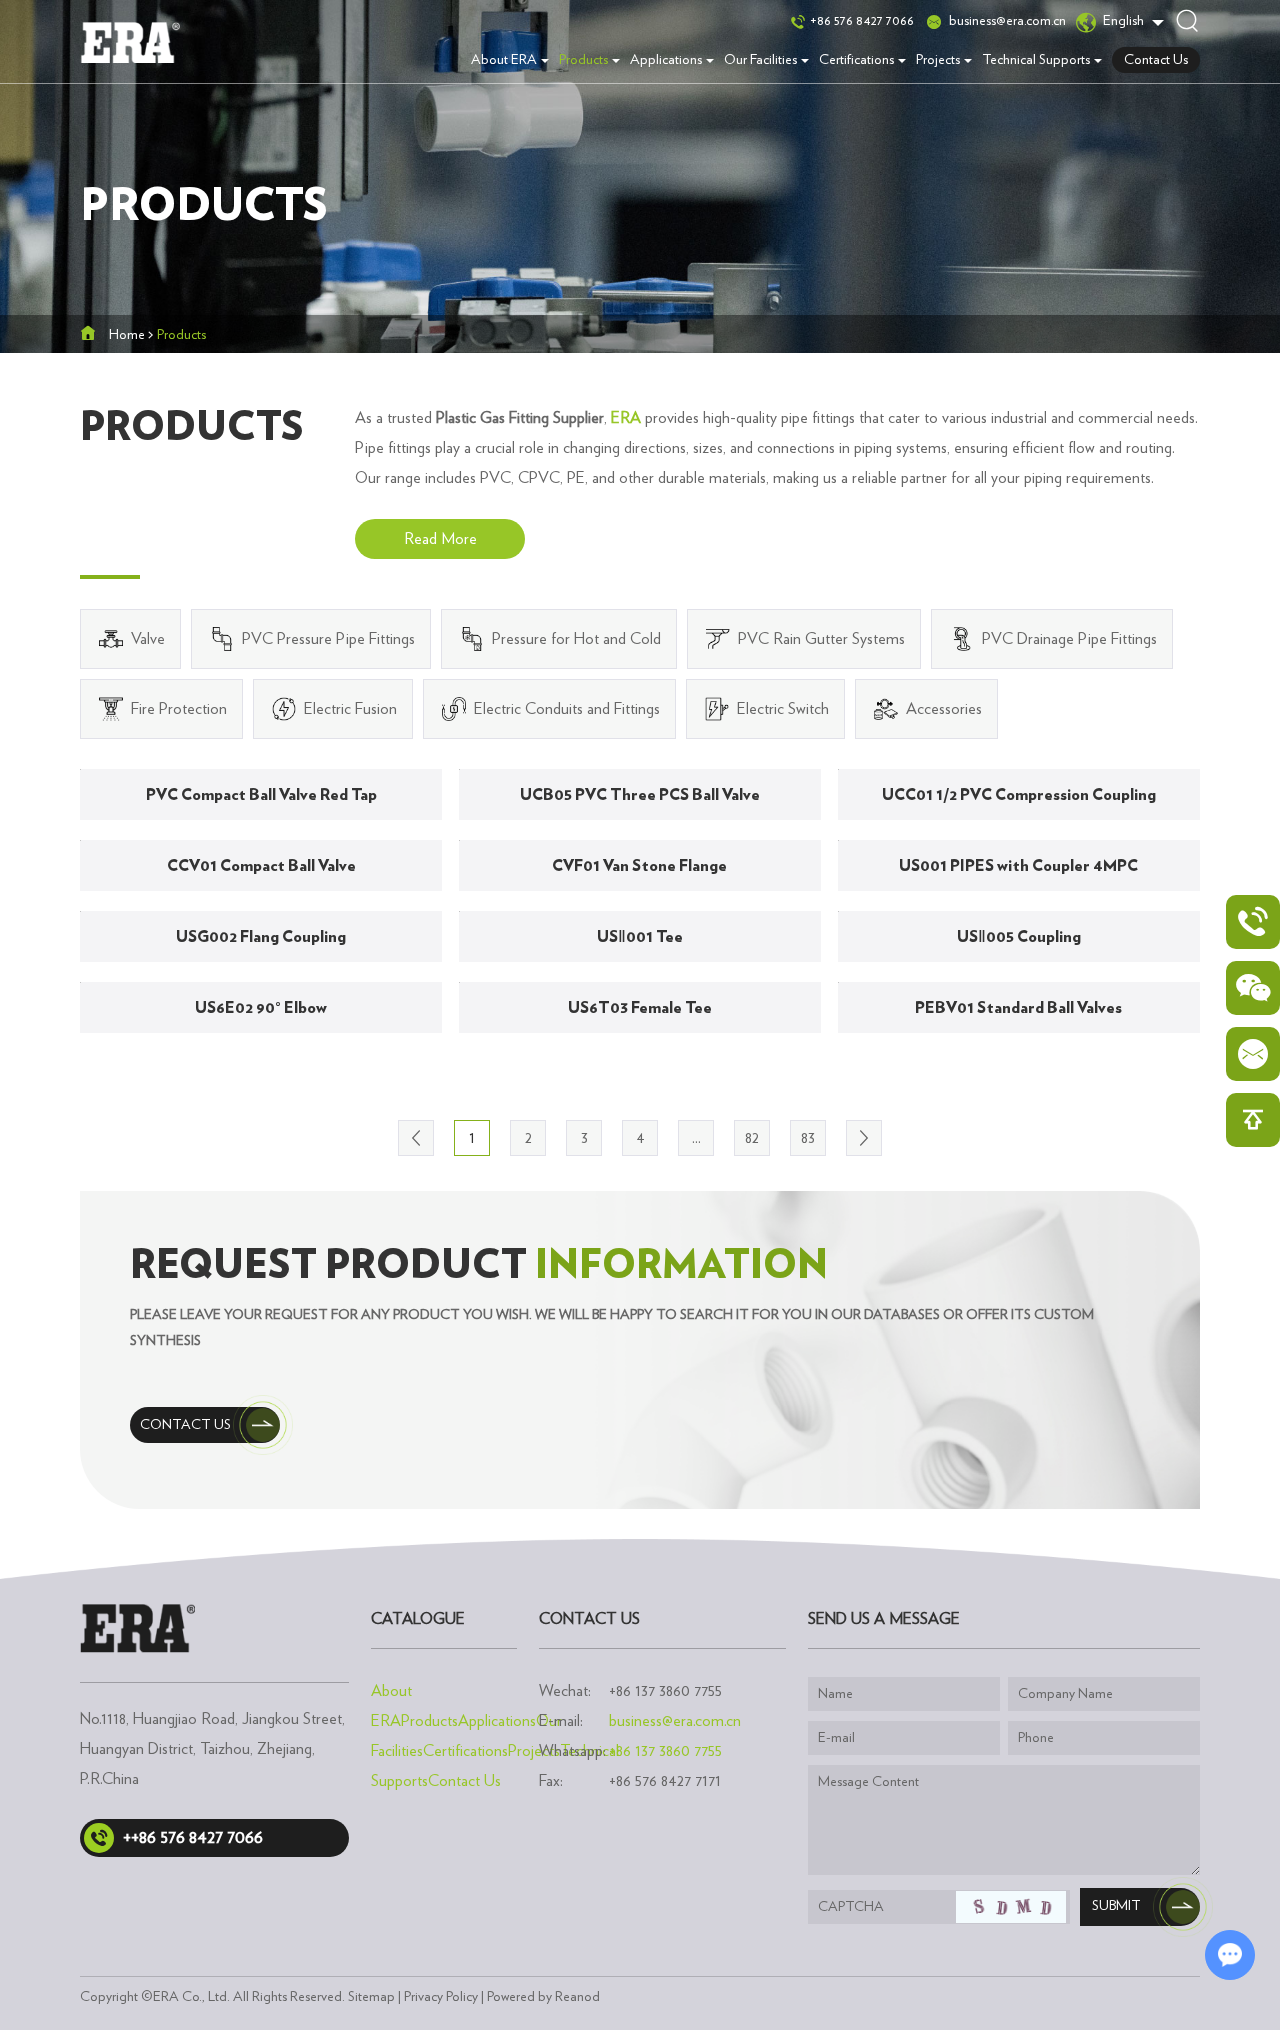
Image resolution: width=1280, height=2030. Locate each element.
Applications (666, 60)
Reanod (577, 1997)
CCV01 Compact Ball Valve (261, 866)
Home (127, 335)
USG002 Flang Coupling (261, 937)
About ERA (504, 60)
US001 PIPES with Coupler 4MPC (1018, 866)
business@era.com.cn (1007, 21)
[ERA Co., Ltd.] (130, 42)
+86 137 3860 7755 (665, 1751)
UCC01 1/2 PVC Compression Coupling (1019, 795)
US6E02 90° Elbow (261, 1008)
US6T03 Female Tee (640, 1008)
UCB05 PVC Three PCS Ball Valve (640, 795)
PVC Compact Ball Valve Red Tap (261, 795)
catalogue (418, 1619)
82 (752, 1138)
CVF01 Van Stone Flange (639, 866)
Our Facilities (760, 60)
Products (583, 60)
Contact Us (1156, 60)
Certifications (856, 60)
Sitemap (371, 1997)
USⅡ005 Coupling (1019, 937)
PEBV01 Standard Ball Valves (1018, 1008)
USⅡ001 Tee (640, 937)
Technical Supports (1036, 60)
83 (808, 1138)
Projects (938, 60)
